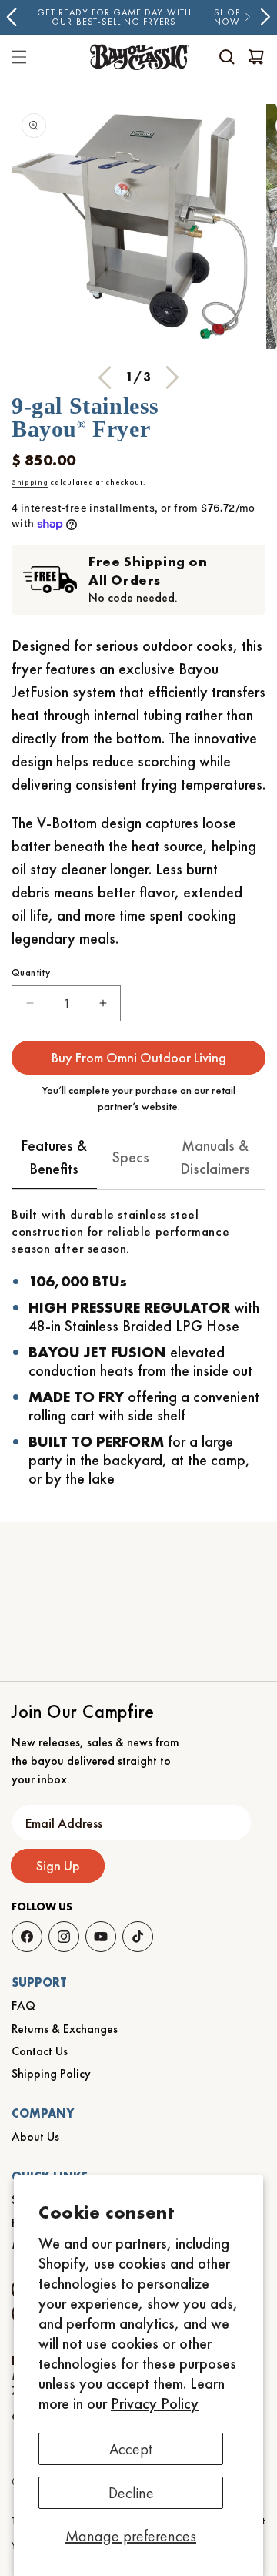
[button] (227, 57)
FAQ (23, 2006)
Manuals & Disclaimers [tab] (215, 1157)
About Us (35, 2137)
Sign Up (58, 1865)
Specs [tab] (131, 1157)
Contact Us (40, 2051)
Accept (131, 2449)
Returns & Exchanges (65, 2029)
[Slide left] (105, 377)
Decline (131, 2493)
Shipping (30, 482)
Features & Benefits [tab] (54, 1157)
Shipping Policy (51, 2073)
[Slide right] (172, 377)
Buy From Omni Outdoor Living (139, 1057)
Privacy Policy (155, 2403)
